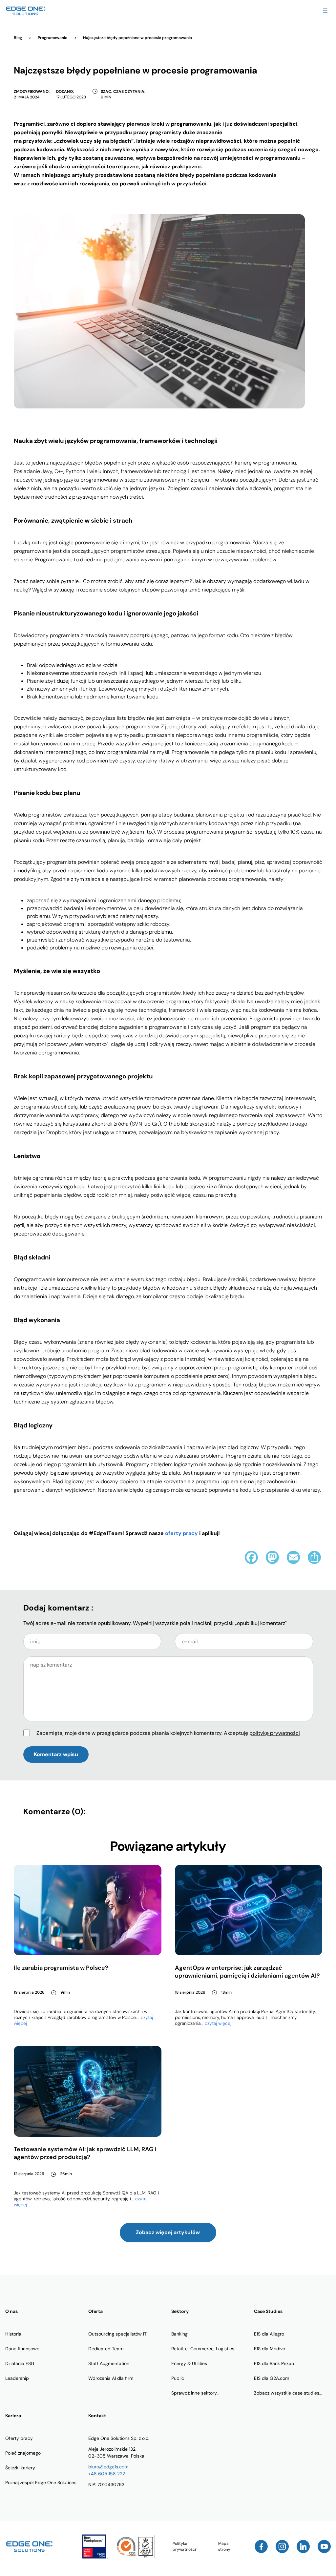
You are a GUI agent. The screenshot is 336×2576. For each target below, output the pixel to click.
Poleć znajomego (23, 2453)
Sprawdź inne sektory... (195, 2393)
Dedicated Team (106, 2349)
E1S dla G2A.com (272, 2378)
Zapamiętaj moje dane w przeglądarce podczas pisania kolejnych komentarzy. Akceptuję (168, 1733)
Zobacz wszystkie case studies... (288, 2393)
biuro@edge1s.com (108, 2467)
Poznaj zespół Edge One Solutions (41, 2483)
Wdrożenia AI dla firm (111, 2378)
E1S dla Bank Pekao (274, 2363)
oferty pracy (181, 1533)
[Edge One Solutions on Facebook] (261, 2546)
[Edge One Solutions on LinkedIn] (303, 2546)
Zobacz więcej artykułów (168, 2232)
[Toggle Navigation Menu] (325, 11)
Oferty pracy (19, 2438)
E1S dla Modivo (270, 2349)
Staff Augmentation (109, 2363)
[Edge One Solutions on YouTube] (324, 2546)
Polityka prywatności (184, 2546)
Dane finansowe (22, 2349)
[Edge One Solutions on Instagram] (282, 2546)
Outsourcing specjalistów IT (117, 2334)
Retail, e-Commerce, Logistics (203, 2349)
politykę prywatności (275, 1733)
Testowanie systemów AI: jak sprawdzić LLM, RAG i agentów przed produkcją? (85, 2153)
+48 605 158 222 (107, 2474)
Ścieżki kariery (20, 2468)
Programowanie (53, 38)
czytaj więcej (218, 2023)
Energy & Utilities (189, 2363)
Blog (18, 38)
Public (178, 2378)
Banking (179, 2334)
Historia (13, 2334)
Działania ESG (20, 2363)
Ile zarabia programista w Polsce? (61, 1968)
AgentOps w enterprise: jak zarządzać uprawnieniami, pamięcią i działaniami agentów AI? (247, 1972)
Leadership (17, 2378)
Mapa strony (224, 2546)
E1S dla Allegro (269, 2334)
